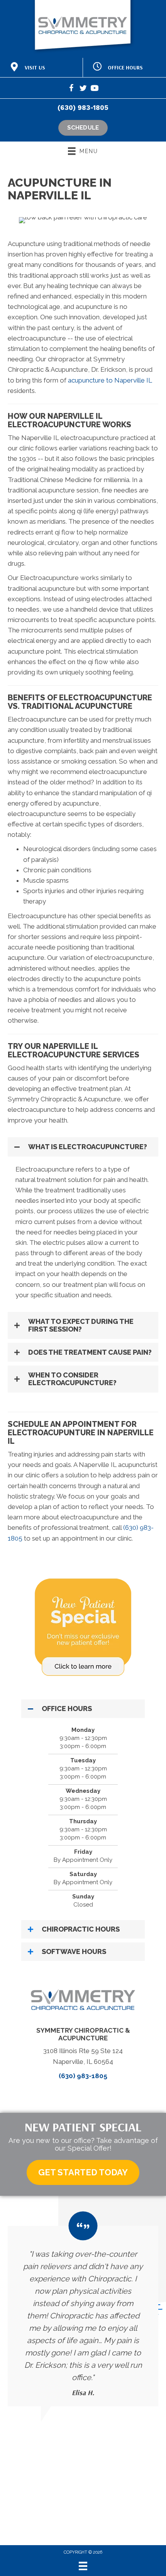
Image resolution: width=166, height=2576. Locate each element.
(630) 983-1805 (83, 108)
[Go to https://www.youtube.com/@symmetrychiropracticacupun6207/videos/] (95, 89)
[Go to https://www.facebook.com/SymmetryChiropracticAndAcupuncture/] (71, 89)
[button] (83, 1147)
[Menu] (83, 2566)
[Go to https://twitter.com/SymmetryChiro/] (83, 89)
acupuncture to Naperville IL (110, 380)
